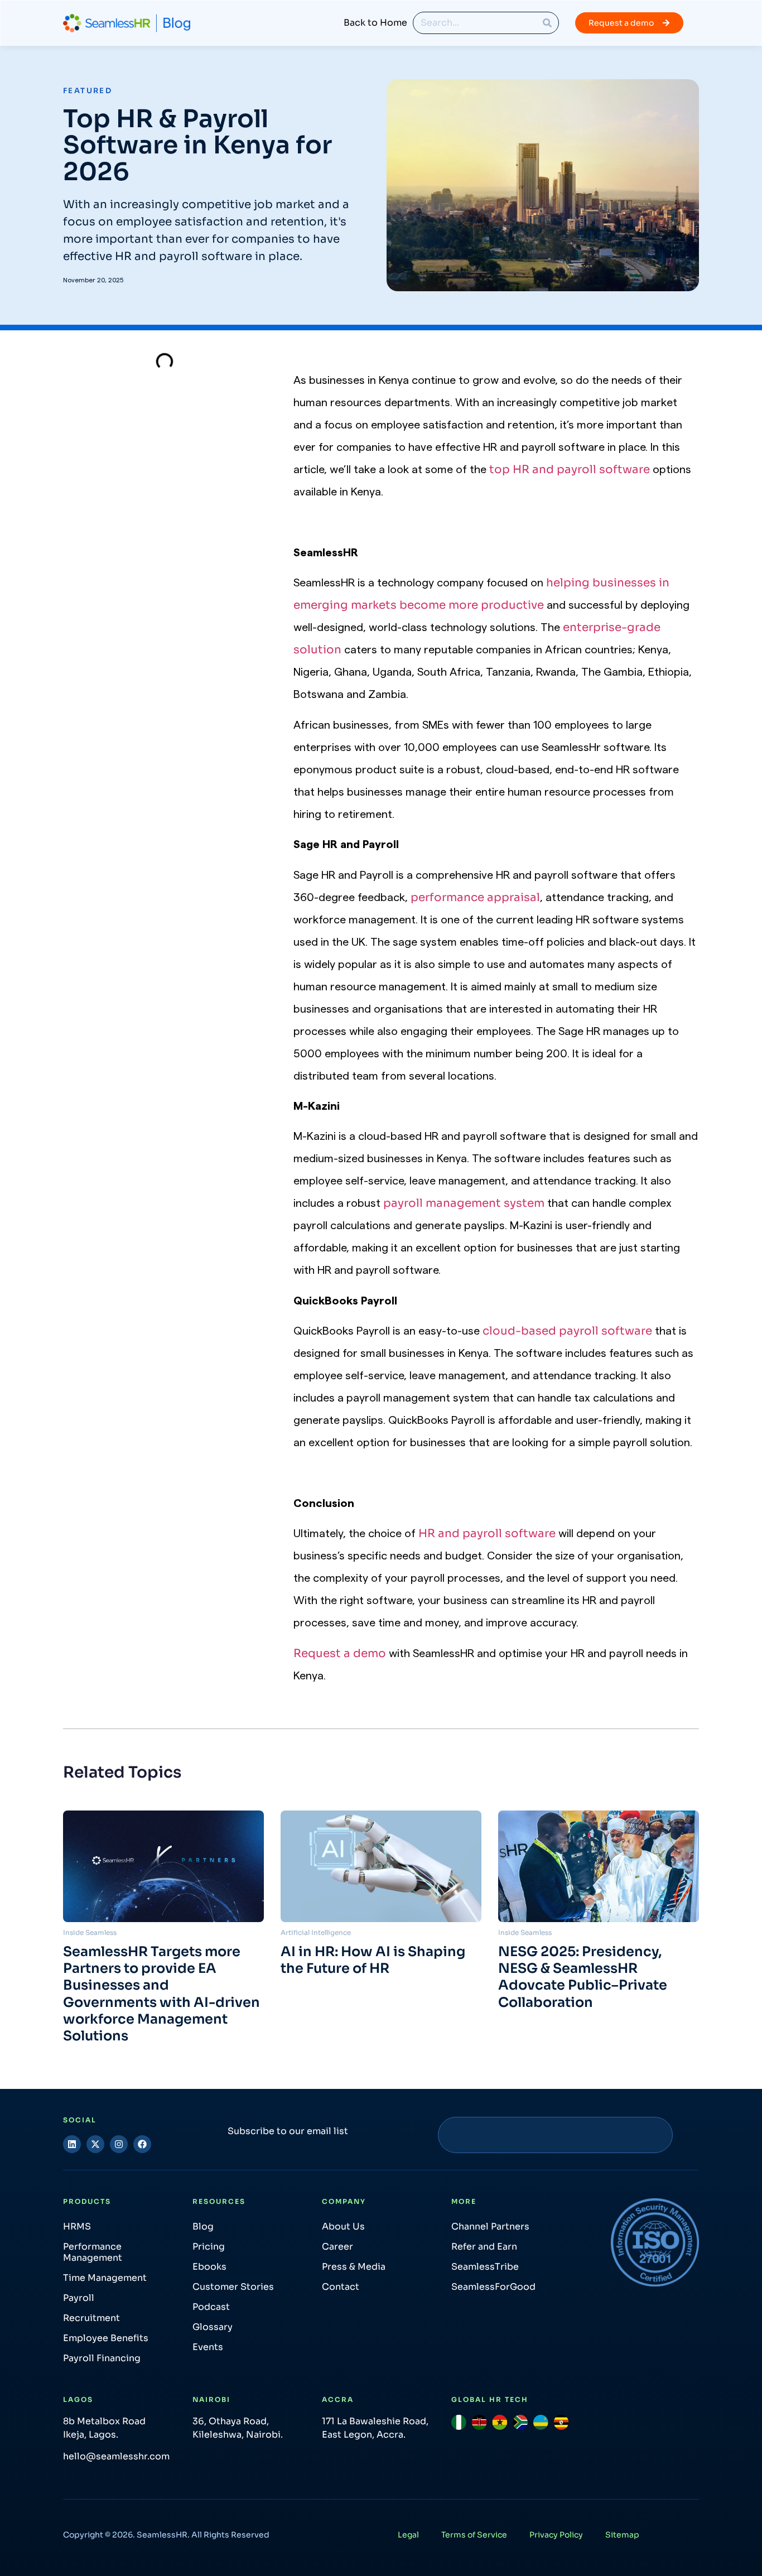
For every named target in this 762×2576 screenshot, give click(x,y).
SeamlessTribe (485, 2267)
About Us (343, 2226)
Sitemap (622, 2535)
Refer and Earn (484, 2247)
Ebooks (209, 2267)
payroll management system (464, 1203)
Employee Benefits (106, 2338)
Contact (341, 2287)
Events (208, 2347)
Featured (88, 91)
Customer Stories (233, 2287)
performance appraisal (475, 897)
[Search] (547, 23)
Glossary (213, 2327)
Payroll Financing (102, 2358)
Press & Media (354, 2267)
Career (337, 2247)
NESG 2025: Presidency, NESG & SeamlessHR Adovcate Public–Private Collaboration (583, 1977)
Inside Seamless (90, 1932)
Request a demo (340, 1653)
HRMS (77, 2226)
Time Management (105, 2278)
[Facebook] (142, 2144)
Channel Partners (490, 2226)
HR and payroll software (487, 1533)
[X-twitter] (95, 2144)
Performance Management (93, 2252)
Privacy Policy (556, 2535)
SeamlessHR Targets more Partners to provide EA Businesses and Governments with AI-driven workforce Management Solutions (161, 1994)
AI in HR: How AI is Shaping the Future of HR (373, 1960)
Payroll (79, 2298)
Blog (203, 2226)
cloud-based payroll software (567, 1331)
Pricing (209, 2247)
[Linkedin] (72, 2144)
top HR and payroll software (570, 470)
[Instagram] (119, 2144)
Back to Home (375, 23)
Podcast (211, 2307)
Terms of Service (474, 2535)
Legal (408, 2535)
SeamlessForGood (493, 2287)
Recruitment (91, 2318)
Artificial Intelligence (316, 1932)
